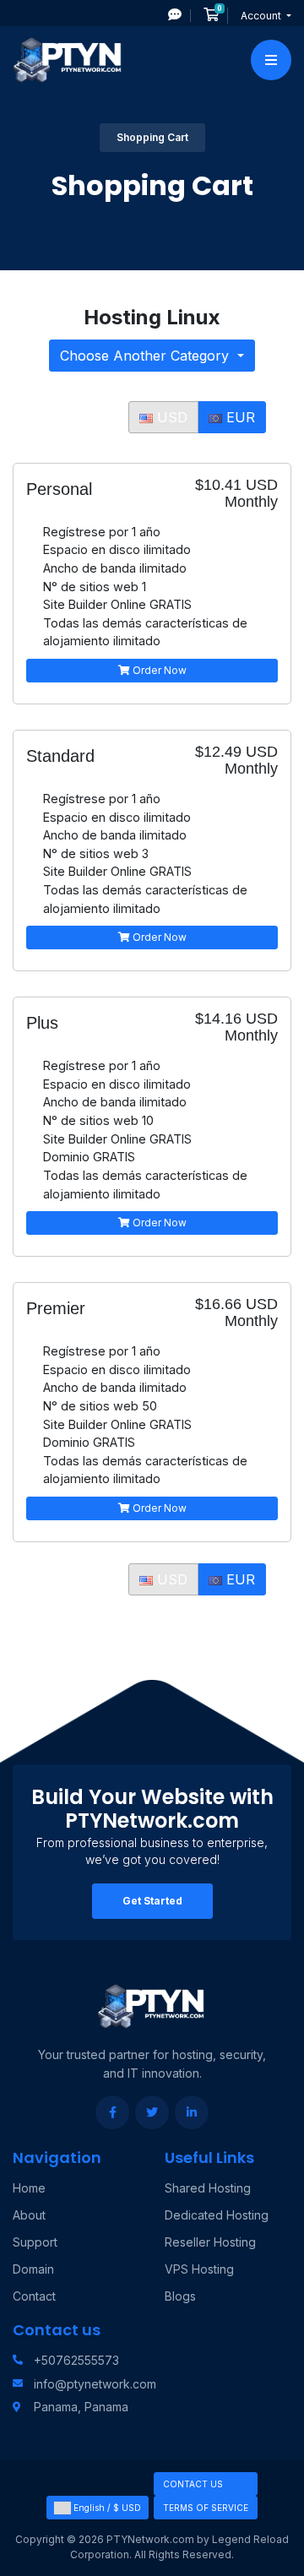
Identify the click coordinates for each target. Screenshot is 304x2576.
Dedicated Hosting (217, 2215)
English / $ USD (106, 2508)
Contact (34, 2296)
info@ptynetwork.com (95, 2384)
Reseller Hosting (210, 2242)
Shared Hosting (208, 2188)
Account (262, 16)
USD (170, 417)
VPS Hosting (199, 2269)
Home (29, 2188)
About (29, 2215)
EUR (239, 417)
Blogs (180, 2296)
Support (35, 2242)
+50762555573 (76, 2360)
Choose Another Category (147, 356)
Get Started (152, 1901)
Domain (33, 2269)
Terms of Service (206, 2508)
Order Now (158, 670)
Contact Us (193, 2484)
